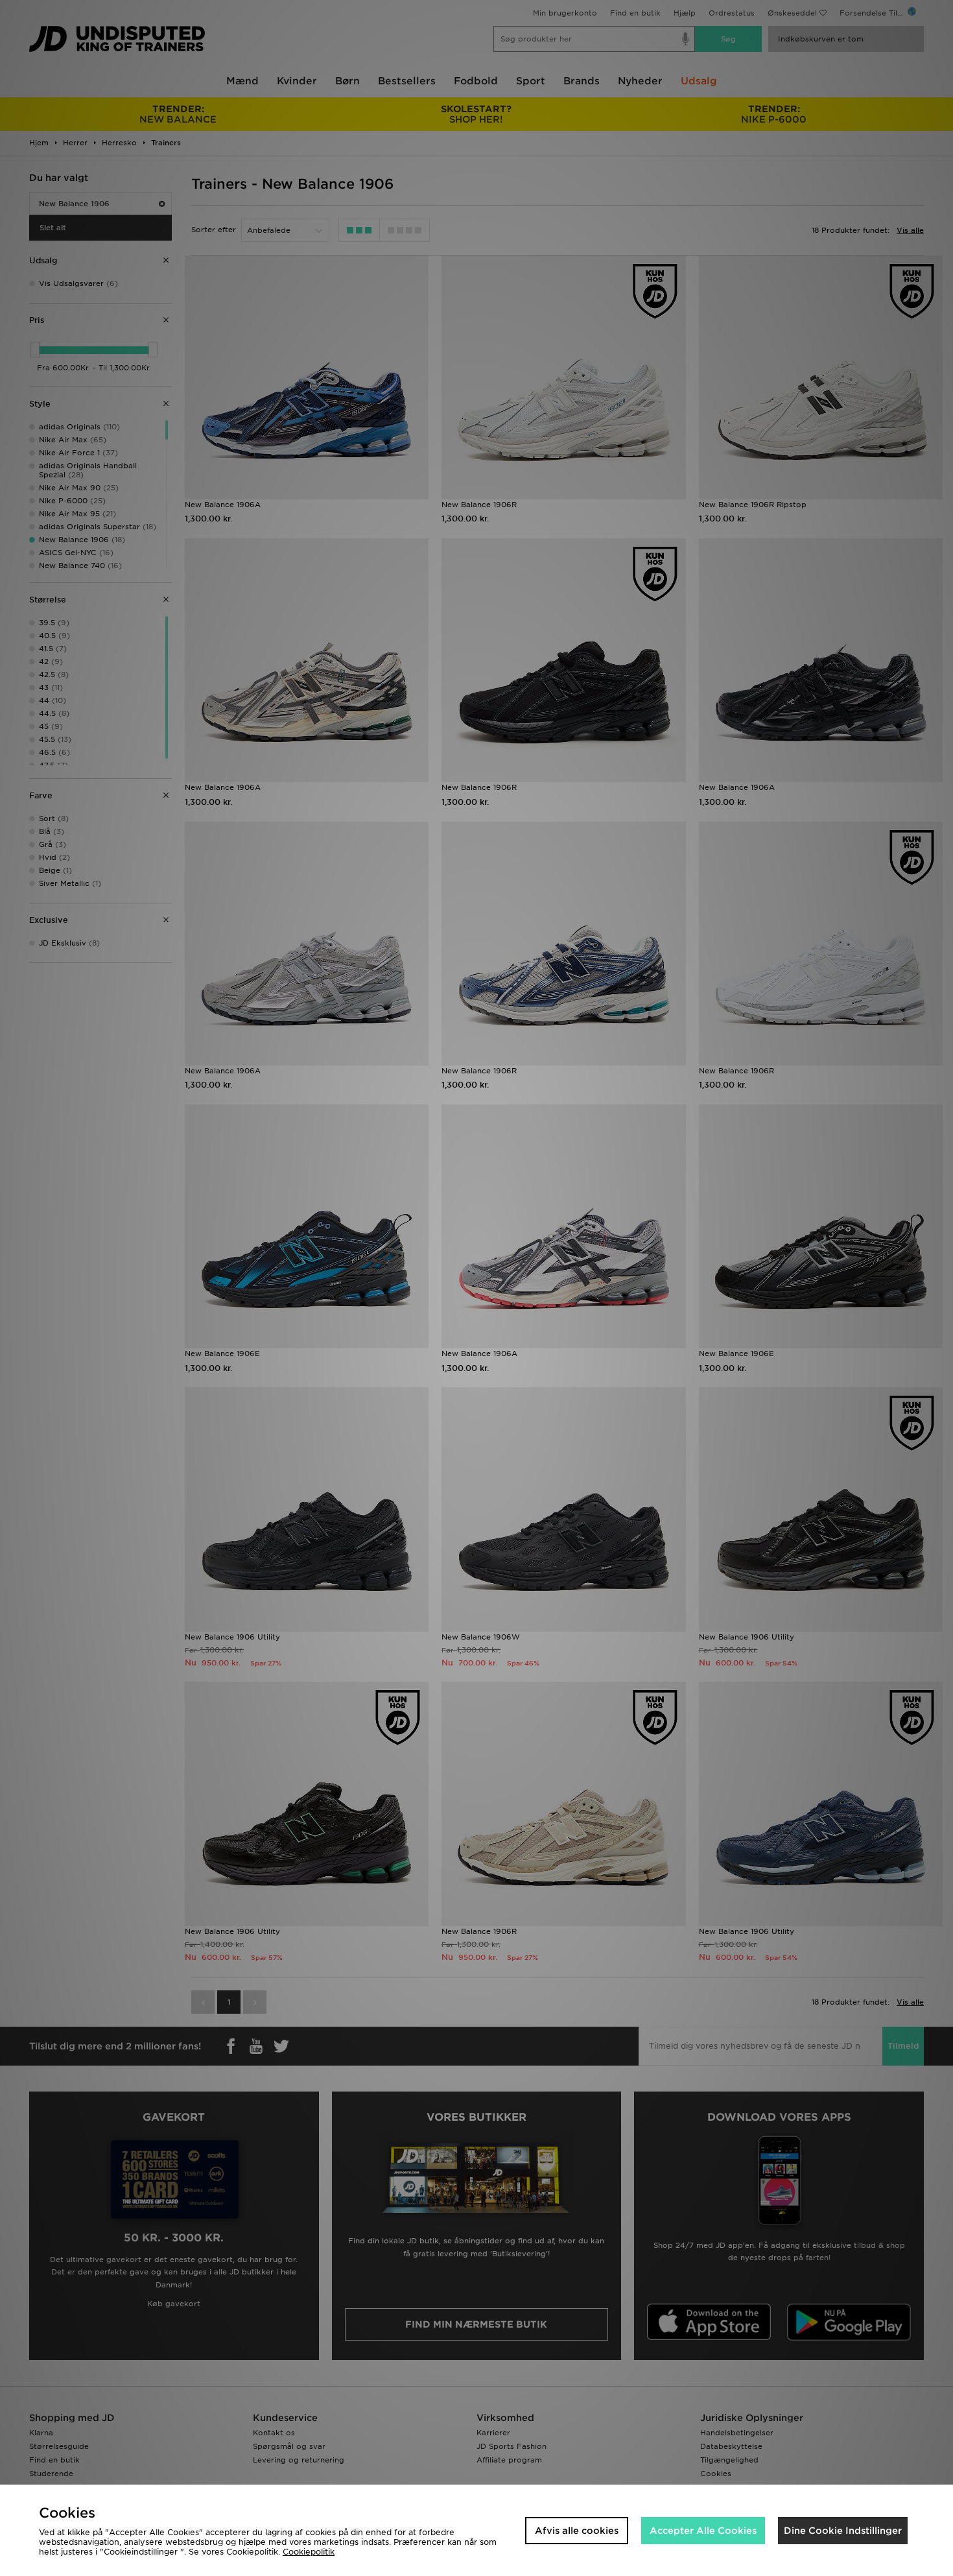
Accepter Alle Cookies (703, 2531)
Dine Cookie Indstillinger (843, 2531)
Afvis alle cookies (577, 2531)
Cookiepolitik (309, 2552)
